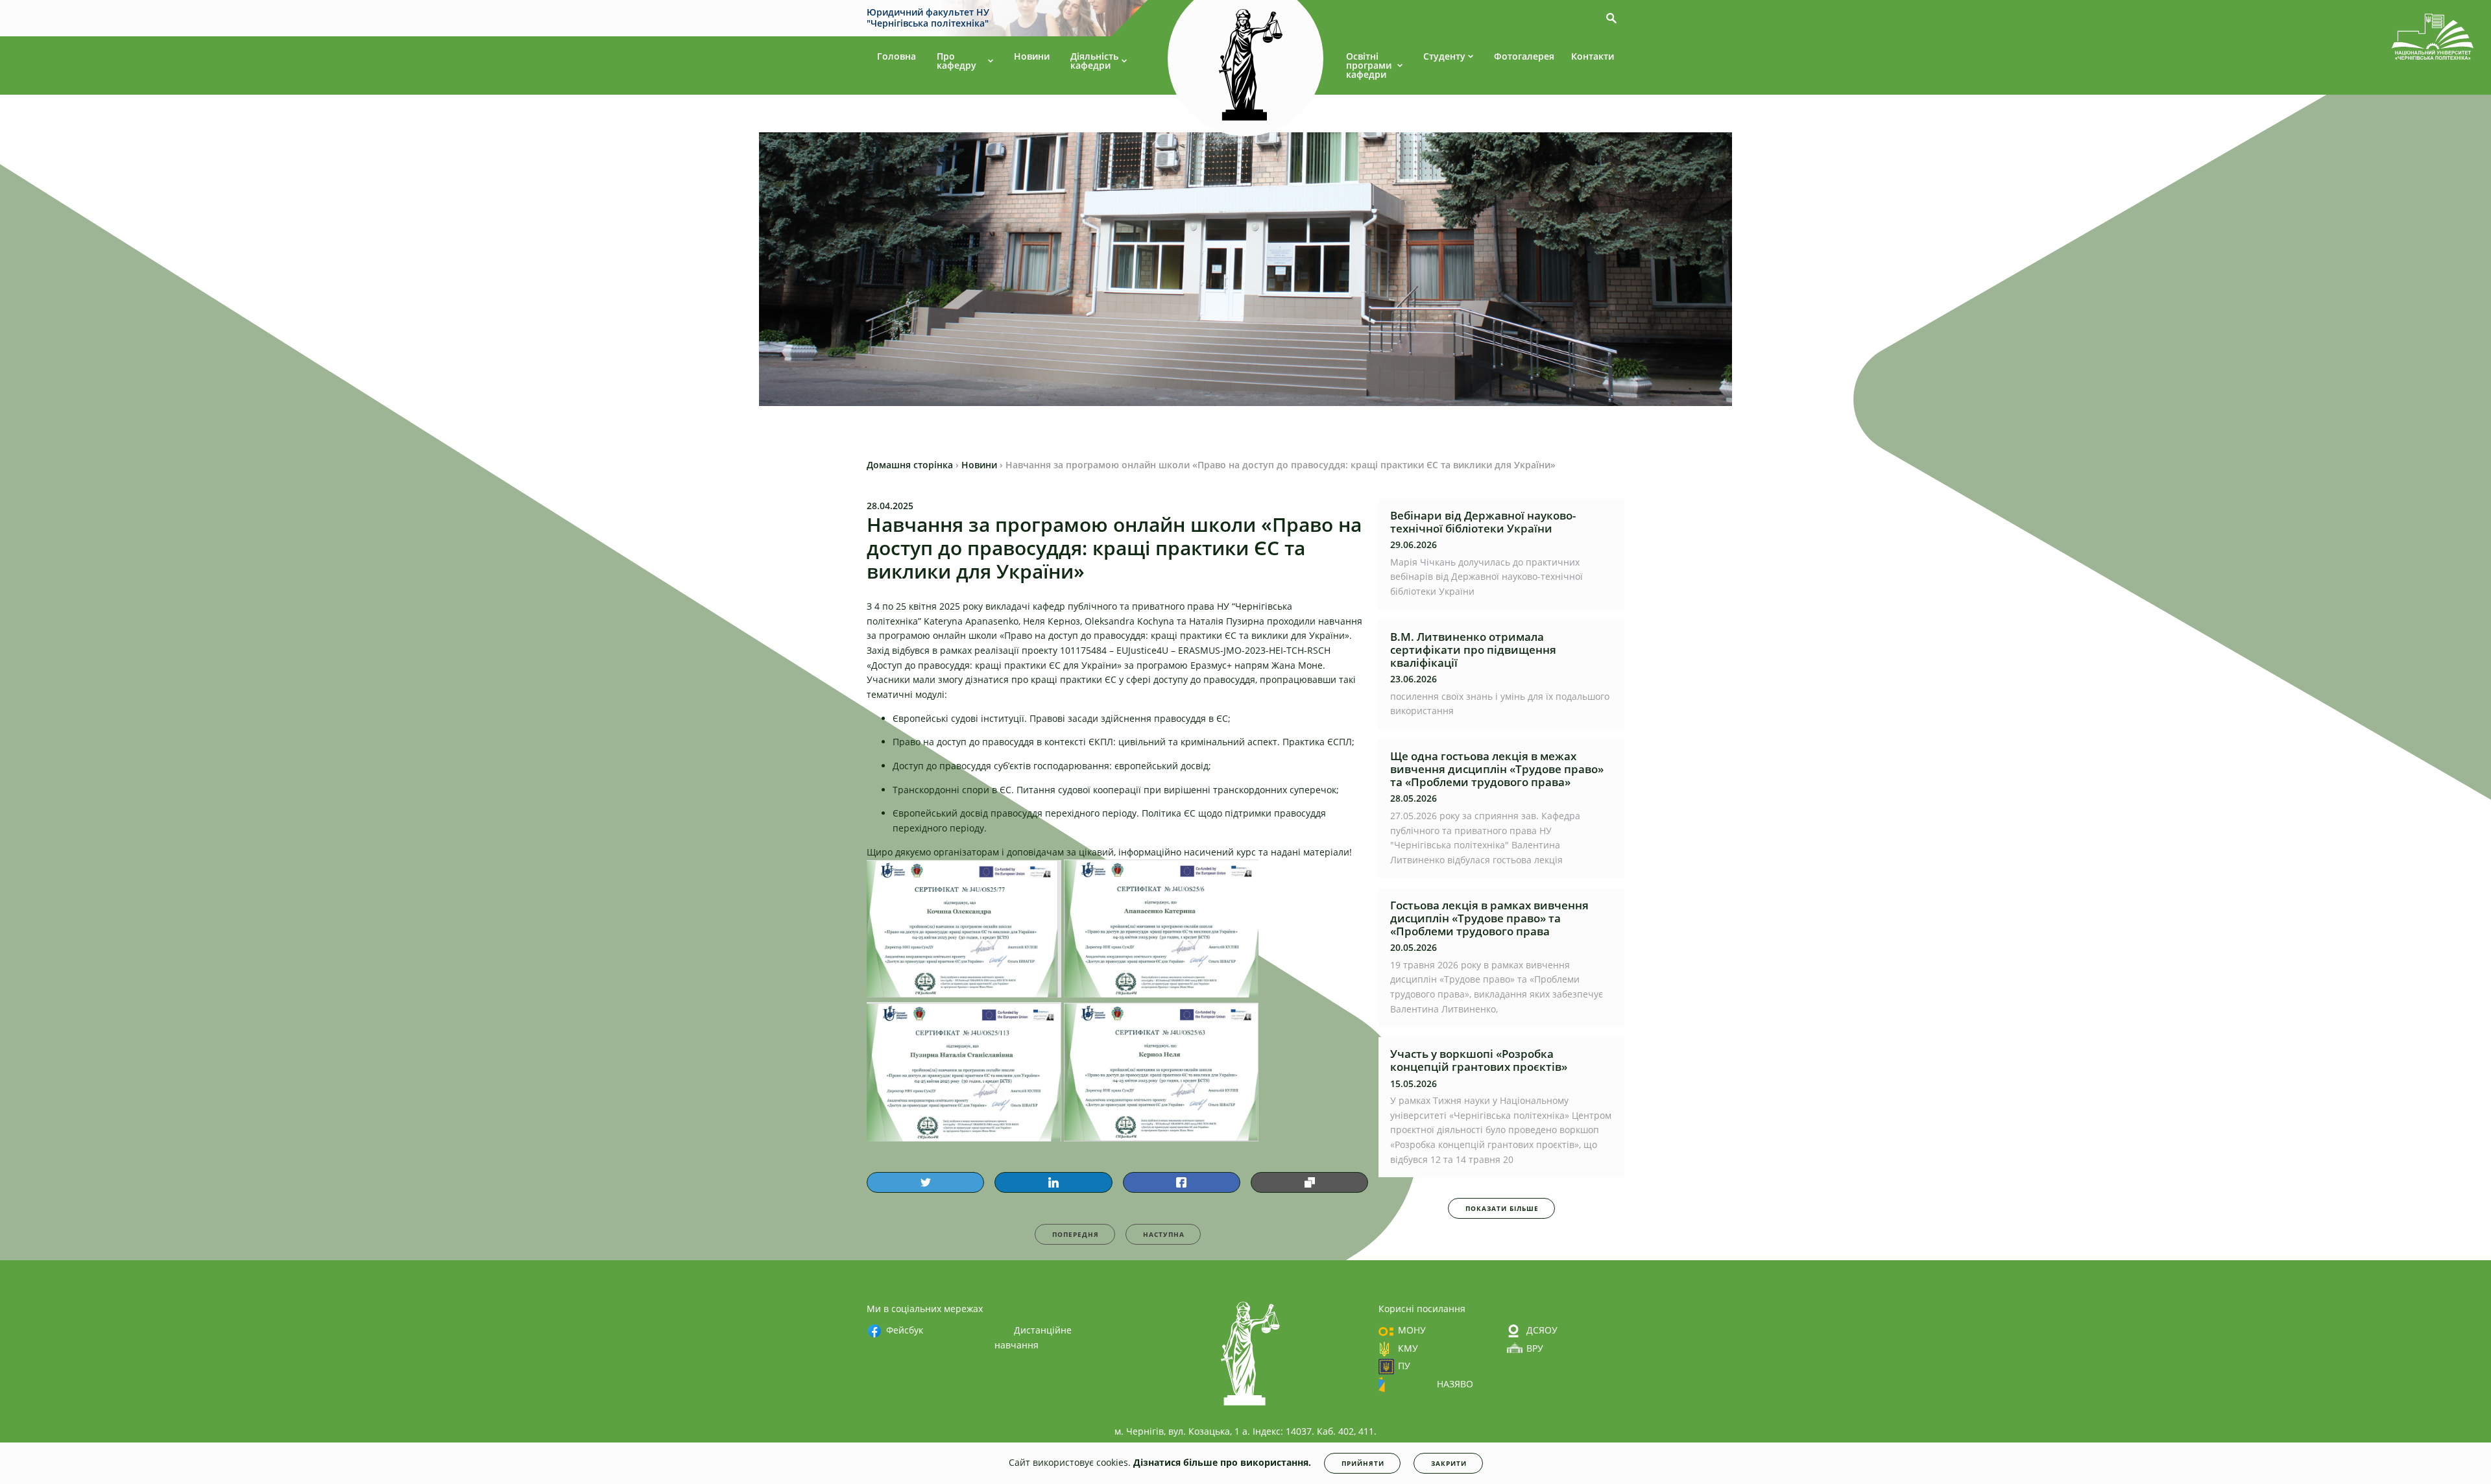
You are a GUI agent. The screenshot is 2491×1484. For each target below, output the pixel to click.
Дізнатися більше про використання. (1222, 1462)
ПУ (1404, 1366)
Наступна (1164, 1234)
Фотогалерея (1524, 56)
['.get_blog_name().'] (2433, 39)
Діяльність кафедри (1094, 61)
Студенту (1444, 56)
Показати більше (1502, 1208)
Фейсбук (905, 1330)
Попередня (1076, 1234)
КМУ (1408, 1348)
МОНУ (1412, 1330)
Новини (1032, 56)
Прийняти (1363, 1463)
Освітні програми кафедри (1369, 65)
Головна (897, 56)
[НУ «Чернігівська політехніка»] (1245, 64)
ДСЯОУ (1542, 1330)
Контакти (1593, 56)
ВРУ (1535, 1348)
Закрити (1449, 1463)
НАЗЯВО (1455, 1384)
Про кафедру (957, 61)
